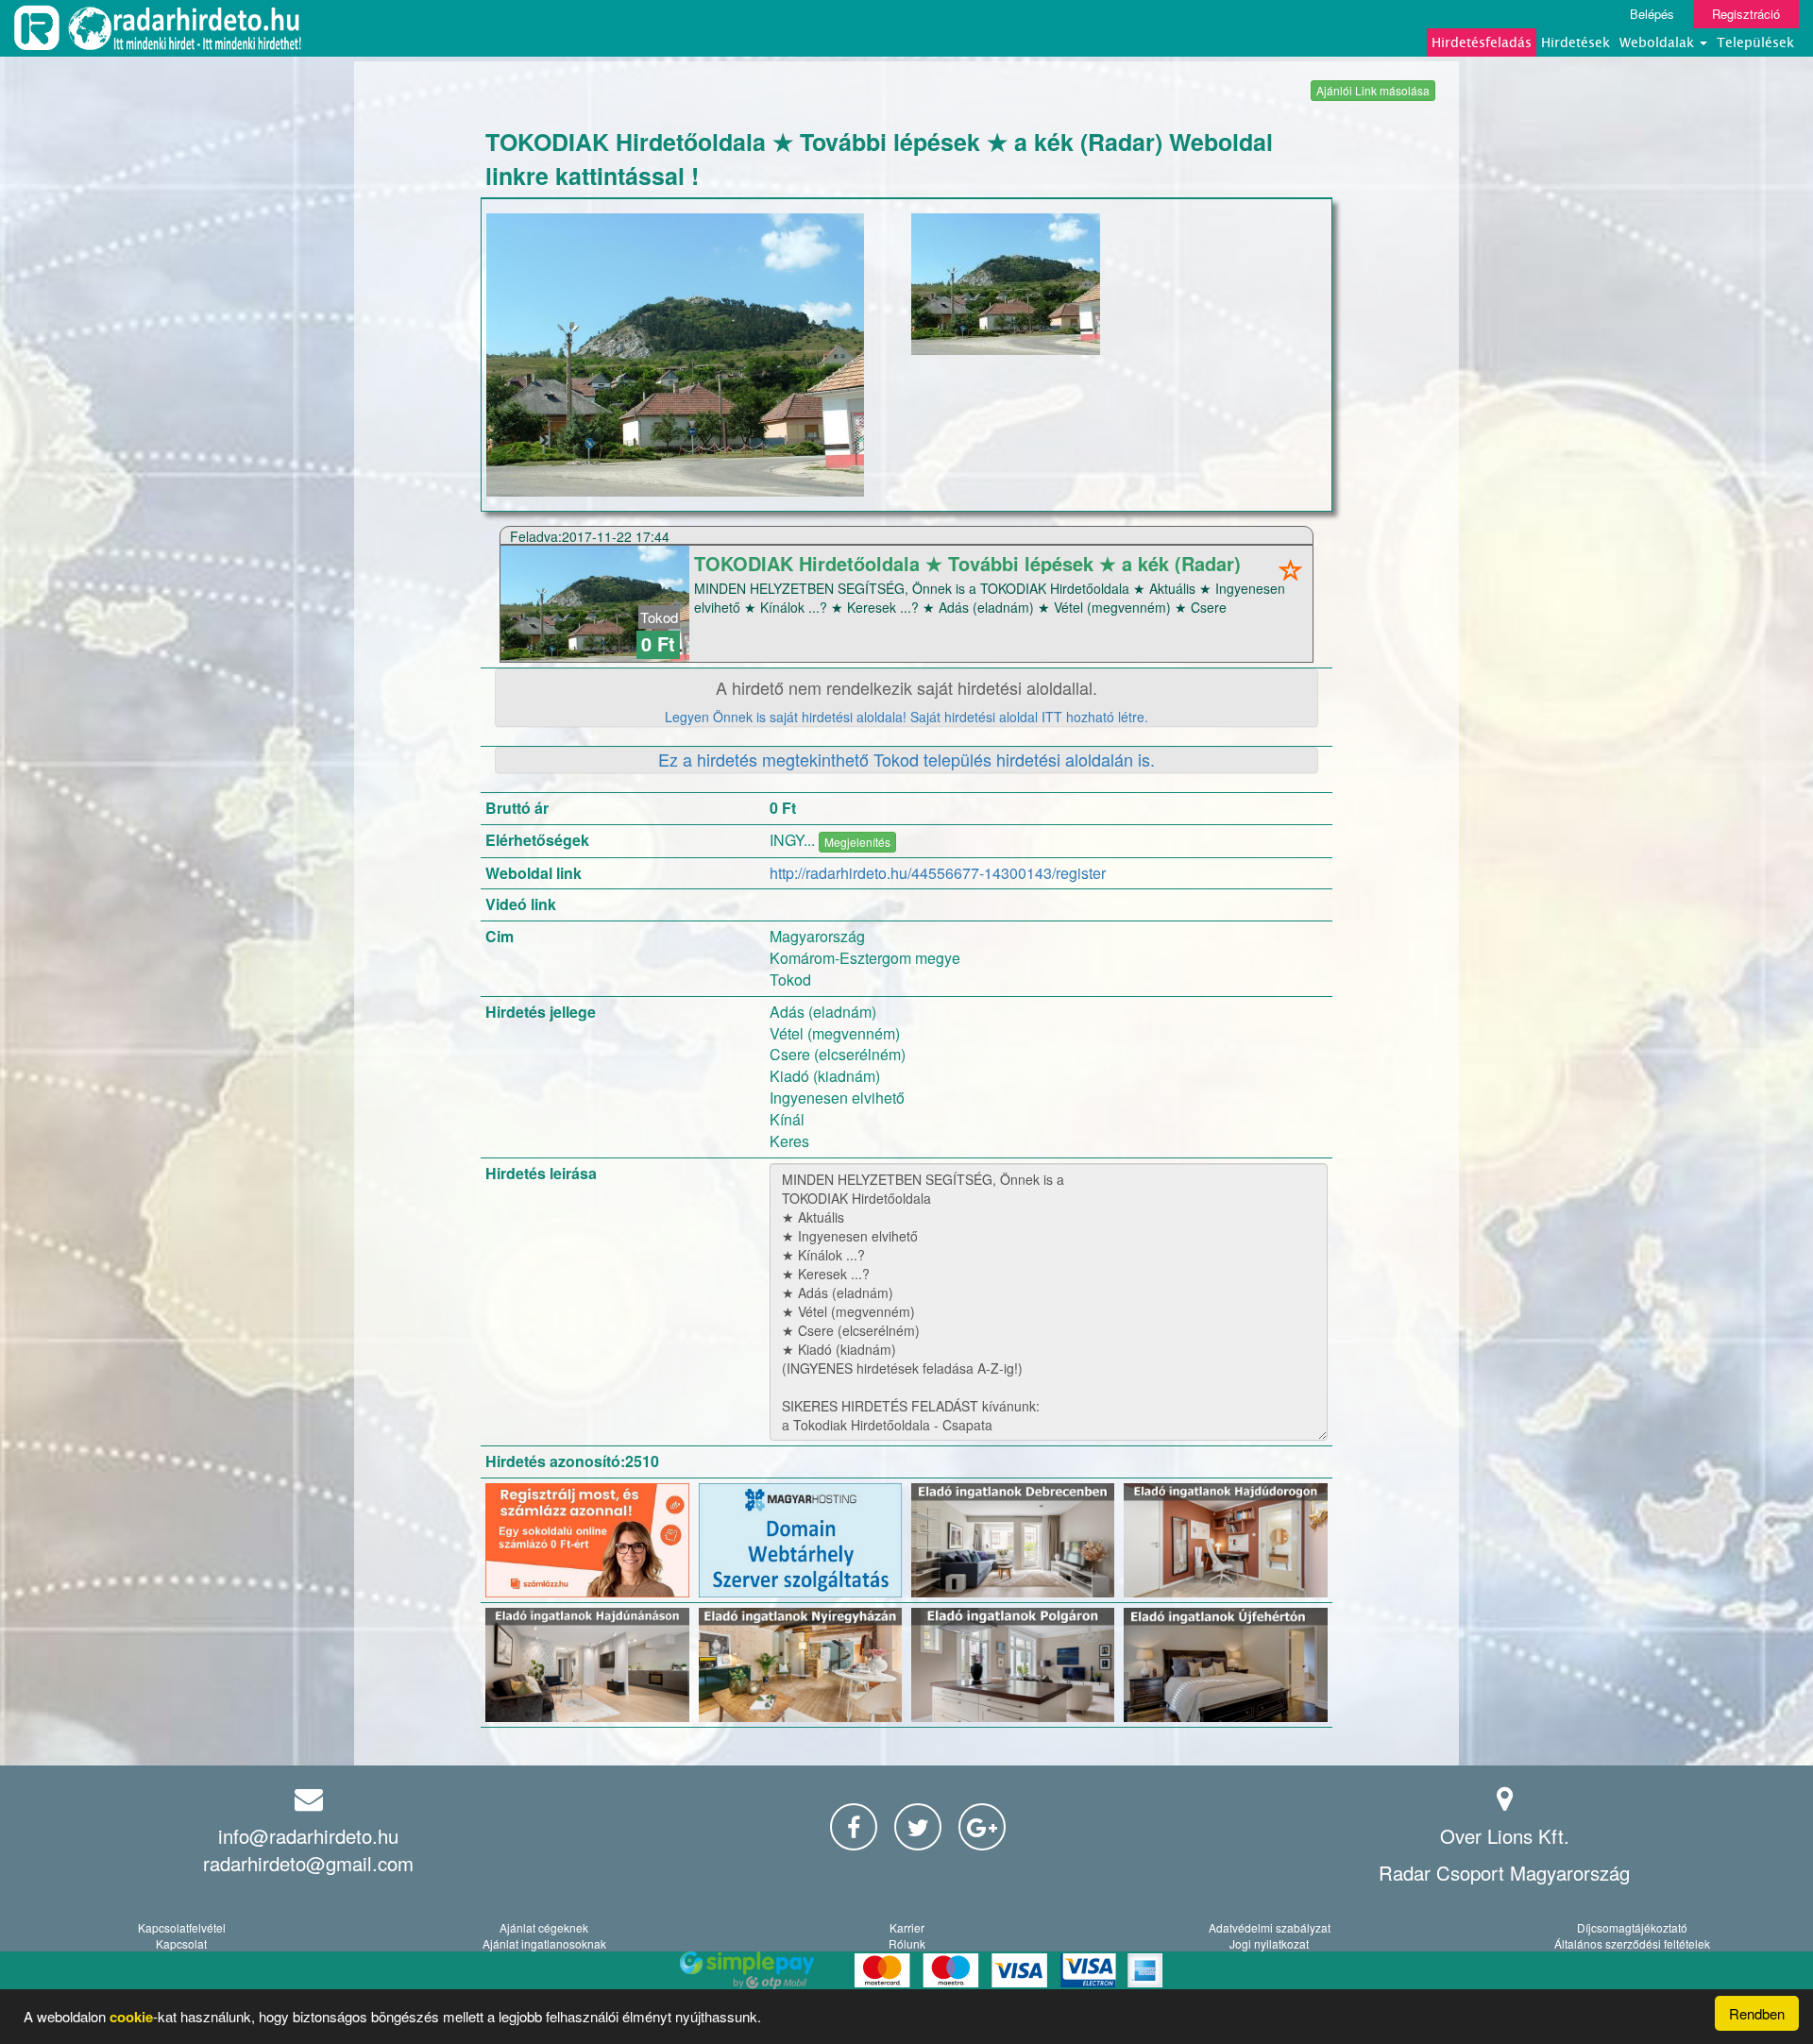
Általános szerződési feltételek (1632, 1943)
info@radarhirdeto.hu (308, 1836)
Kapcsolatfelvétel (182, 1927)
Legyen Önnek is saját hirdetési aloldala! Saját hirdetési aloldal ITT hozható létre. (906, 717)
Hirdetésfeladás (1482, 42)
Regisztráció (1746, 14)
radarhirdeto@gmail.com (308, 1863)
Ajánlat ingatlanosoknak (544, 1943)
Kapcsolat (181, 1943)
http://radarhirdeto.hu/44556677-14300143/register (938, 873)
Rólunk (907, 1943)
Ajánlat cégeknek (544, 1927)
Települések (1755, 42)
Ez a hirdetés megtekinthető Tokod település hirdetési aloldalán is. (906, 759)
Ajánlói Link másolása (1373, 90)
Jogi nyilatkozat (1269, 1943)
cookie (131, 2017)
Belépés (1652, 14)
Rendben (1757, 2013)
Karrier (907, 1927)
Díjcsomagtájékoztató (1632, 1927)
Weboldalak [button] (1659, 42)
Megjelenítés (857, 842)
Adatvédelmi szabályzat (1270, 1927)
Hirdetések (1576, 42)
